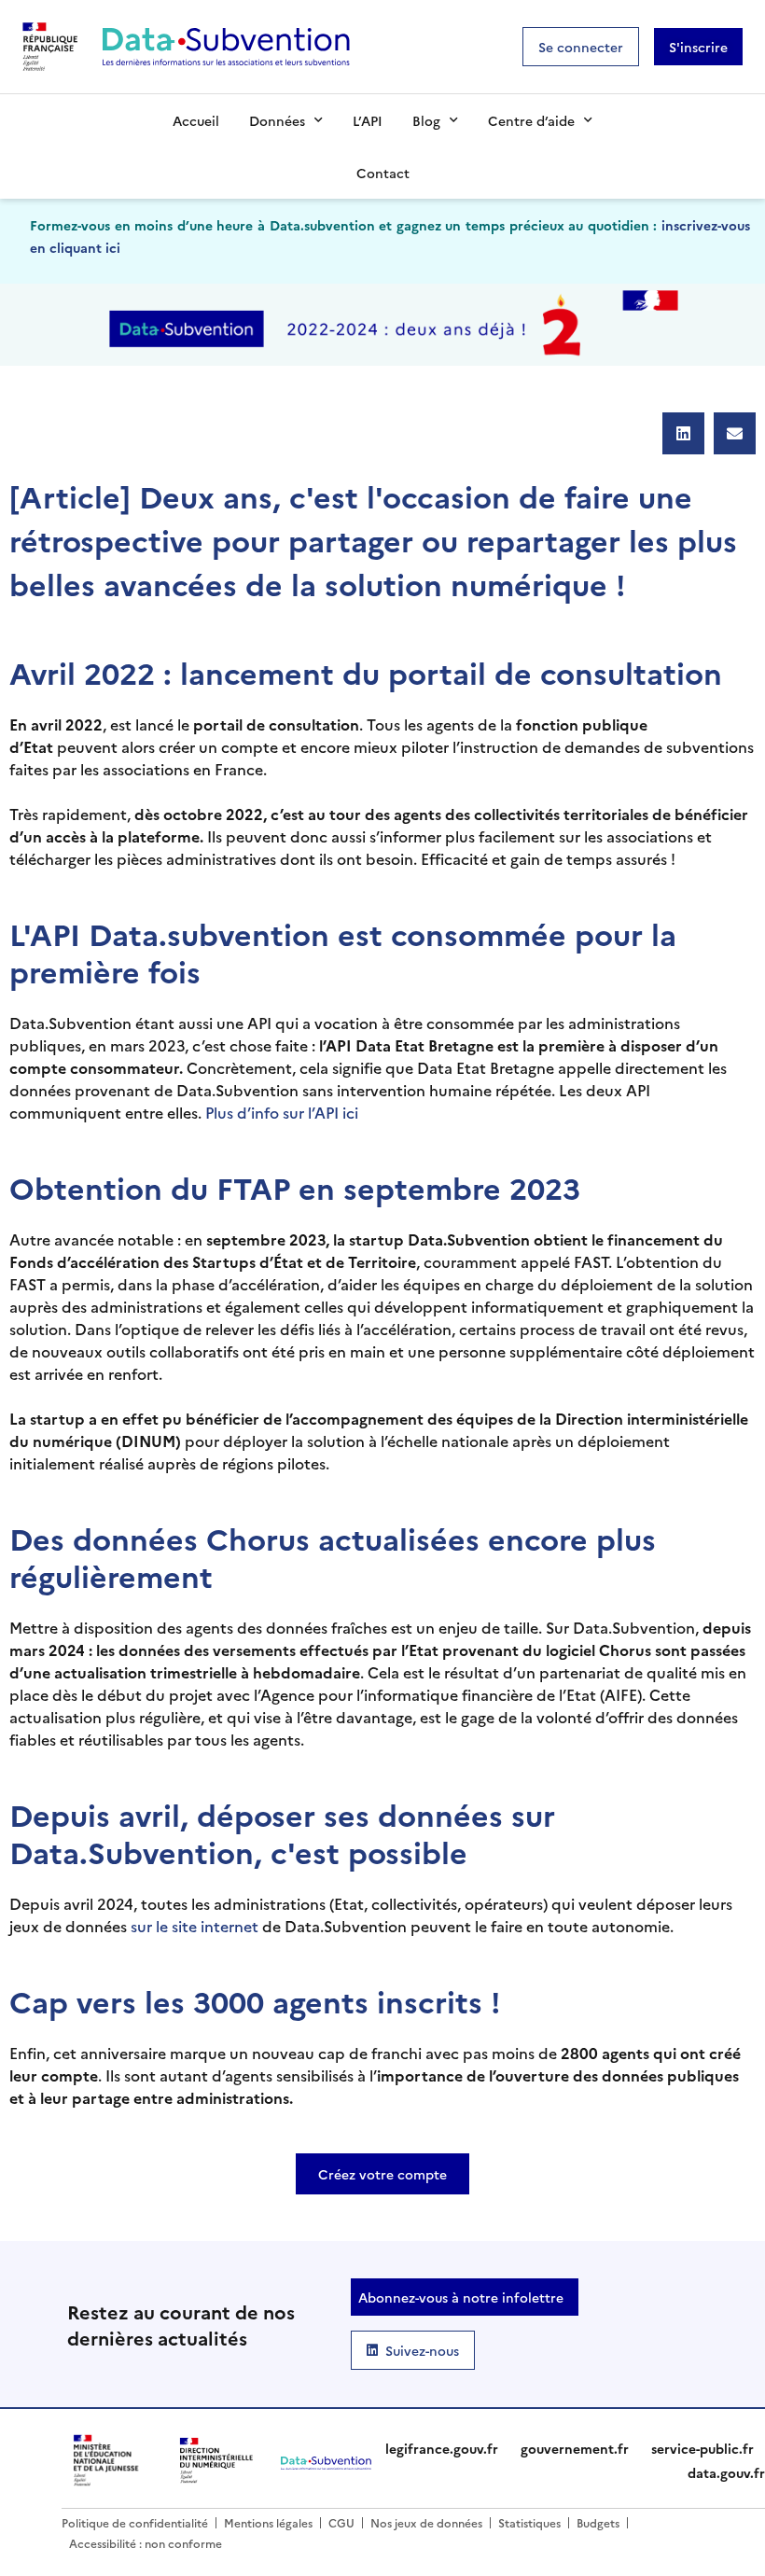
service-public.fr (702, 2448)
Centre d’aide (531, 120)
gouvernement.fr (575, 2448)
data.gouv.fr (726, 2472)
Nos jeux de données (426, 2522)
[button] (683, 433)
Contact (383, 173)
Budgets (598, 2522)
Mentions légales (268, 2522)
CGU (341, 2522)
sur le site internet (195, 1926)
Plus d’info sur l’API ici (282, 1112)
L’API (368, 120)
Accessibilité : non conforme (146, 2543)
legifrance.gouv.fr (442, 2448)
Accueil (196, 120)
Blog (426, 120)
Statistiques (529, 2522)
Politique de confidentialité (135, 2522)
